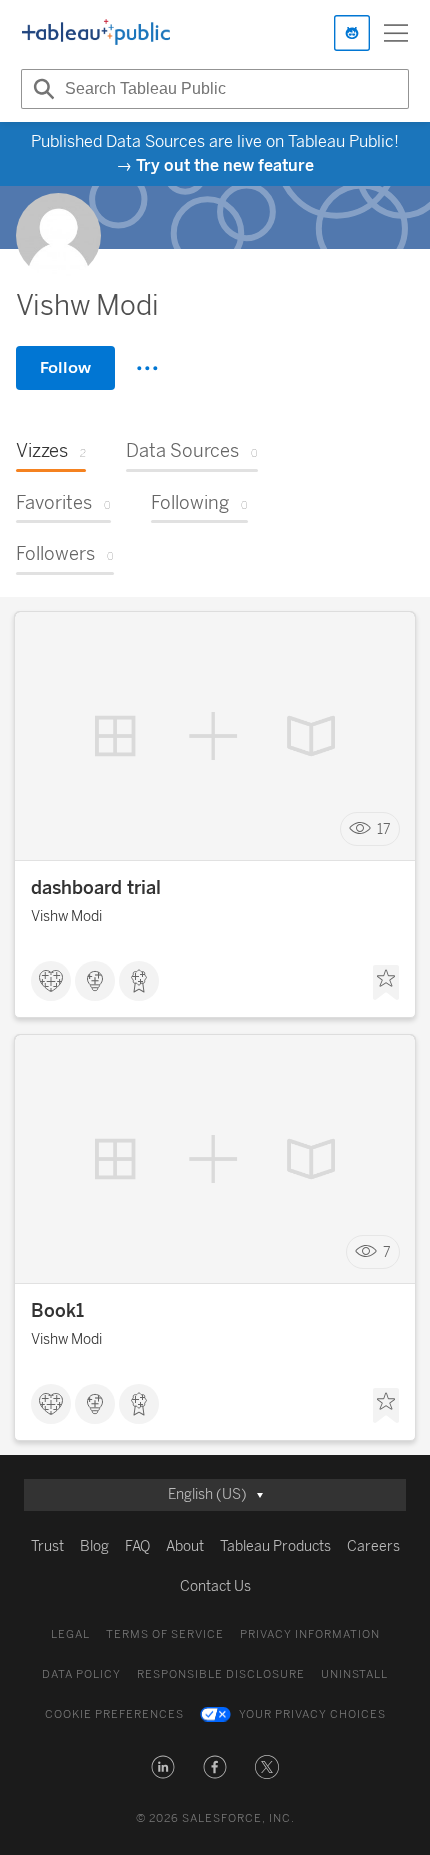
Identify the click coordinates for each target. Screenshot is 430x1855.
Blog (94, 1546)
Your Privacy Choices (312, 1714)
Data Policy (81, 1674)
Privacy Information (310, 1634)
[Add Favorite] (386, 983)
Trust (47, 1546)
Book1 (57, 1311)
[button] (163, 1767)
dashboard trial (96, 888)
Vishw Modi (66, 916)
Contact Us (215, 1586)
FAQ (137, 1546)
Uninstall (354, 1674)
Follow (65, 367)
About (185, 1546)
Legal (70, 1634)
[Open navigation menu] (396, 33)
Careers (373, 1546)
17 (384, 829)
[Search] (41, 89)
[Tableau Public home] (96, 33)
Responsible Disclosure (221, 1674)
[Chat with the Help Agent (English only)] (352, 33)
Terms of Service (165, 1634)
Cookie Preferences (114, 1714)
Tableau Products (275, 1546)
